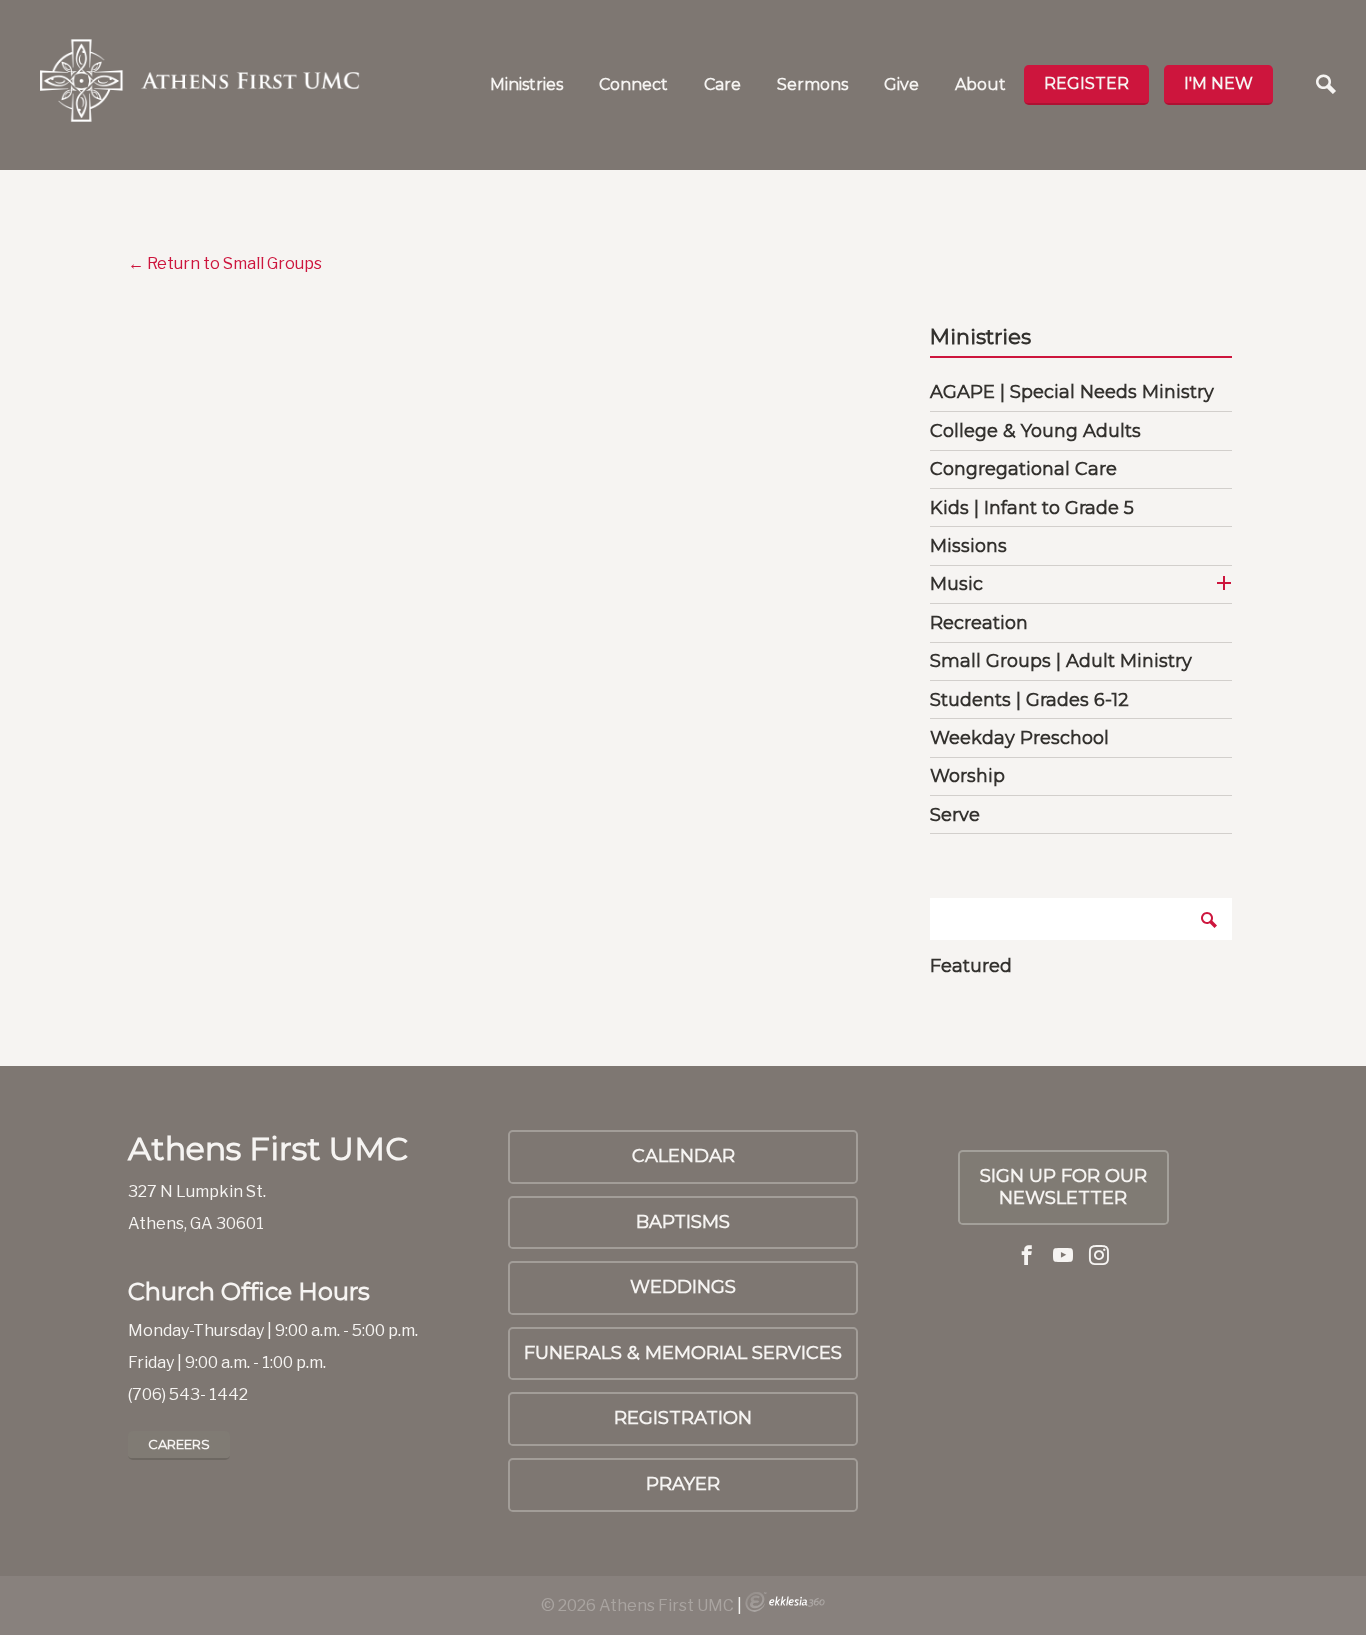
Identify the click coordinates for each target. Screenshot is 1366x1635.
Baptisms (683, 1222)
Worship (967, 776)
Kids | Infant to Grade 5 (1032, 508)
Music (956, 584)
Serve (955, 815)
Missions (968, 546)
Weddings (683, 1287)
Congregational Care (1023, 469)
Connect (633, 84)
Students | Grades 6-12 (1029, 700)
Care (722, 84)
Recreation (979, 623)
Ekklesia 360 (785, 1602)
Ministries (526, 84)
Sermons (812, 84)
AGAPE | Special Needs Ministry (1072, 392)
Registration (683, 1418)
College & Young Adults (1035, 431)
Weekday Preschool (1019, 738)
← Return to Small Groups (225, 263)
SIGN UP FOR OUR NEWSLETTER (1063, 1187)
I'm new (1218, 83)
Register (1086, 83)
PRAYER (683, 1484)
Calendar (683, 1156)
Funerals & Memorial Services (683, 1353)
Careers (179, 1444)
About (980, 84)
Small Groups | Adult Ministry (1061, 661)
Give (901, 84)
